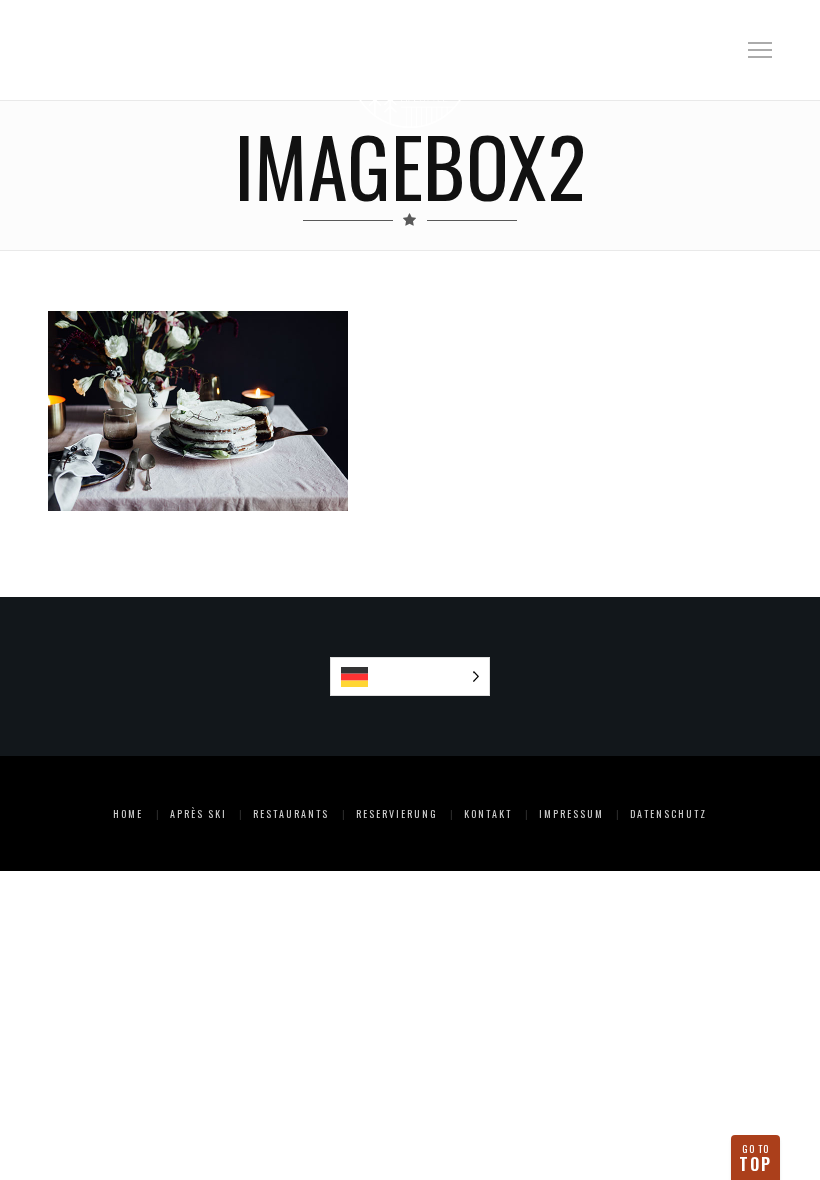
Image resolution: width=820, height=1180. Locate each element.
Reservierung (397, 813)
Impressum (571, 813)
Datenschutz (668, 813)
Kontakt (488, 813)
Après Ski (198, 813)
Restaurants (291, 813)
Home (128, 813)
